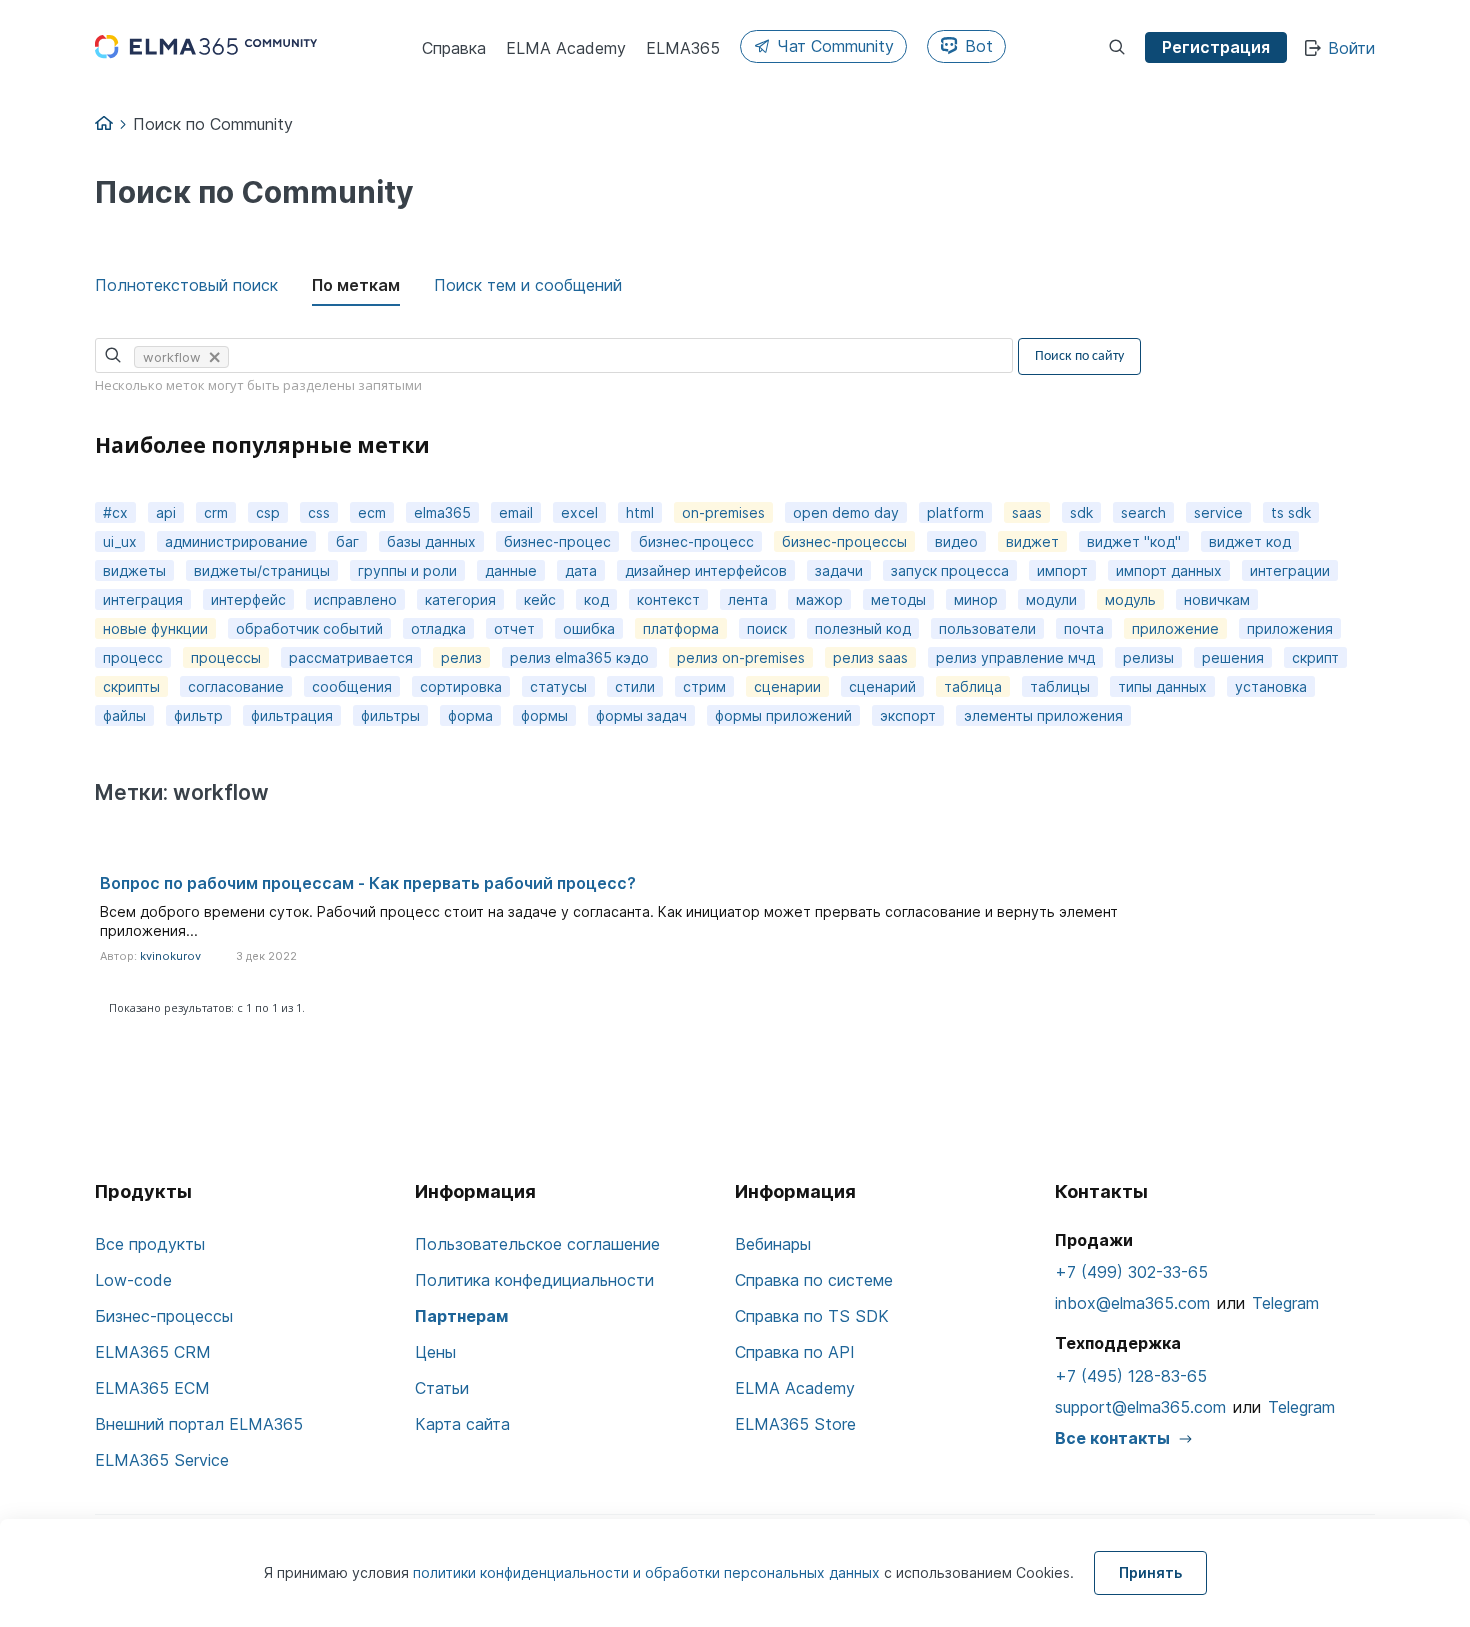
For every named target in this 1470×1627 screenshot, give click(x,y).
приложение (1175, 628)
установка (1271, 686)
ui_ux (120, 541)
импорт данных (1169, 570)
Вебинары (773, 1244)
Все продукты (150, 1244)
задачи (839, 570)
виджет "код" (1134, 541)
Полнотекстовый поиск (186, 285)
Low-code (133, 1280)
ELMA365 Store (795, 1424)
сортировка (461, 686)
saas (1027, 512)
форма (470, 715)
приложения (1290, 628)
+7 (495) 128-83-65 (1131, 1376)
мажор (819, 599)
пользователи (987, 628)
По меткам (356, 285)
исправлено (355, 599)
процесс (133, 657)
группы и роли (407, 570)
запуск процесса (950, 570)
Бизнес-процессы (164, 1316)
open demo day (846, 512)
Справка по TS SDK (812, 1316)
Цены (435, 1352)
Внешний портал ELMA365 (199, 1424)
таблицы (1060, 686)
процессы (226, 657)
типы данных (1162, 686)
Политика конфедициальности (534, 1280)
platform (955, 512)
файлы (124, 715)
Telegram (1285, 1303)
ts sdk (1291, 512)
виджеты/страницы (262, 570)
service (1218, 512)
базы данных (431, 541)
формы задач (641, 715)
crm (216, 512)
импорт (1062, 570)
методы (898, 599)
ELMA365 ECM (152, 1388)
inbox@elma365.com (1132, 1303)
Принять (1150, 1572)
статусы (558, 686)
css (319, 512)
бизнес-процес (557, 541)
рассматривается (351, 657)
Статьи (442, 1388)
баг (347, 541)
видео (956, 541)
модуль (1130, 599)
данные (511, 570)
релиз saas (870, 657)
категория (460, 599)
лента (748, 599)
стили (635, 686)
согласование (236, 686)
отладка (438, 628)
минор (976, 599)
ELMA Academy (795, 1388)
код (596, 599)
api (166, 512)
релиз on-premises (741, 657)
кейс (540, 599)
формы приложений (783, 715)
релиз (461, 657)
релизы (1148, 657)
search (1143, 512)
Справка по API (795, 1352)
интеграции (1290, 570)
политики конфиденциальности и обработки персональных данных (648, 1572)
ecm (372, 512)
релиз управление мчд (1015, 657)
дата (581, 570)
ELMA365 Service (162, 1460)
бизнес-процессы (844, 541)
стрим (704, 686)
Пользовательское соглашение (537, 1244)
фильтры (390, 715)
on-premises (723, 512)
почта (1084, 628)
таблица (973, 686)
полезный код (863, 628)
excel (579, 512)
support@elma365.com (1140, 1407)
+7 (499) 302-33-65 (1131, 1272)
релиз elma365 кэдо (579, 657)
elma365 (442, 512)
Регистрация (1216, 47)
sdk (1081, 512)
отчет (514, 628)
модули (1051, 599)
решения (1233, 657)
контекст (668, 599)
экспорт (908, 715)
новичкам (1217, 599)
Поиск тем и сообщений (528, 285)
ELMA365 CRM (153, 1352)
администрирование (236, 541)
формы (544, 715)
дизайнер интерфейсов (706, 570)
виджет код (1250, 541)
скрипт (1315, 657)
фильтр (198, 715)
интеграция (143, 599)
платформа (681, 628)
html (640, 512)
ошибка (589, 628)
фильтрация (292, 715)
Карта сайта (462, 1424)
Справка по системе (814, 1280)
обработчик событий (309, 628)
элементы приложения (1043, 715)
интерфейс (248, 599)
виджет (1032, 541)
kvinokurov (170, 956)
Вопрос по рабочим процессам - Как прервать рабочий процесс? (368, 883)
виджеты (134, 570)
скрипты (131, 686)
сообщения (352, 686)
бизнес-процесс (696, 541)
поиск (767, 628)
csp (268, 512)
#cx (115, 512)
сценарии (787, 686)
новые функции (155, 628)
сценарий (882, 686)
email (516, 512)
